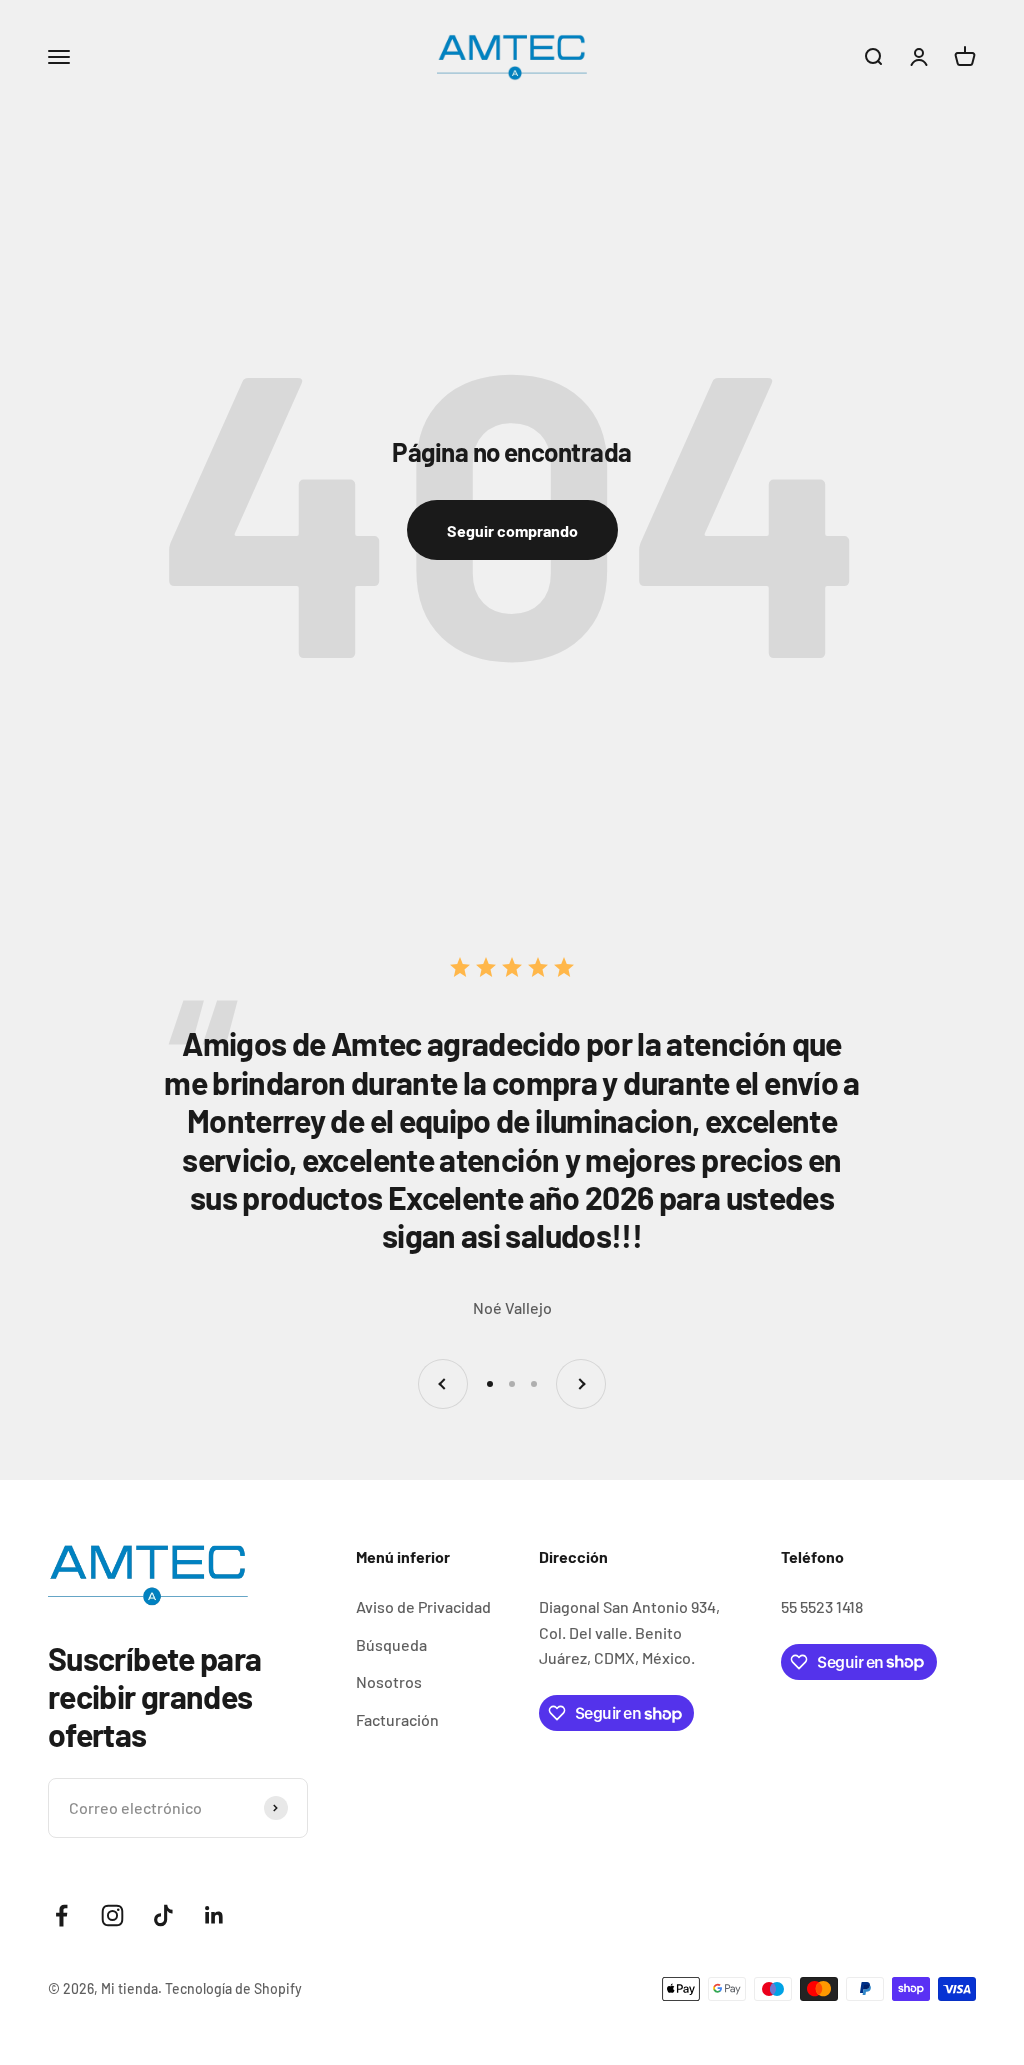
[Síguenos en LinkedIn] (214, 1915)
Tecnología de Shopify (233, 1988)
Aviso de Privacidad (423, 1606)
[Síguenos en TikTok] (163, 1915)
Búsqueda (391, 1644)
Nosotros (389, 1681)
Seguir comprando (512, 530)
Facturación (397, 1719)
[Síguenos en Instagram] (112, 1915)
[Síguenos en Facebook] (61, 1915)
